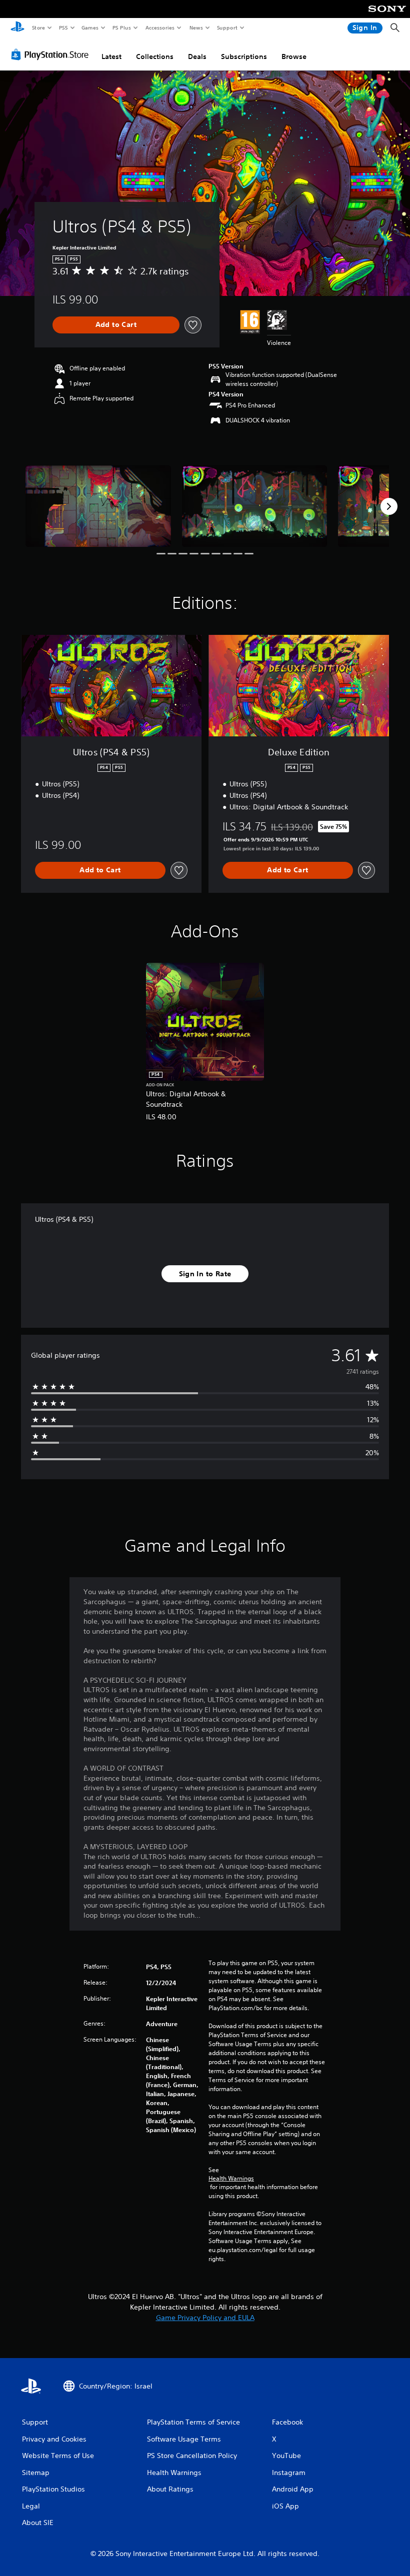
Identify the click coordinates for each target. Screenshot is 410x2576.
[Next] (389, 506)
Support (227, 27)
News (196, 27)
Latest (111, 56)
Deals (197, 56)
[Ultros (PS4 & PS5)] (98, 506)
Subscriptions (244, 56)
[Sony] (387, 15)
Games (89, 27)
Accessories (159, 27)
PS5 (63, 27)
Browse (294, 56)
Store (38, 27)
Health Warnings (231, 2179)
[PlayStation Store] (52, 54)
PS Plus (121, 27)
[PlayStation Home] (17, 28)
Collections (155, 56)
